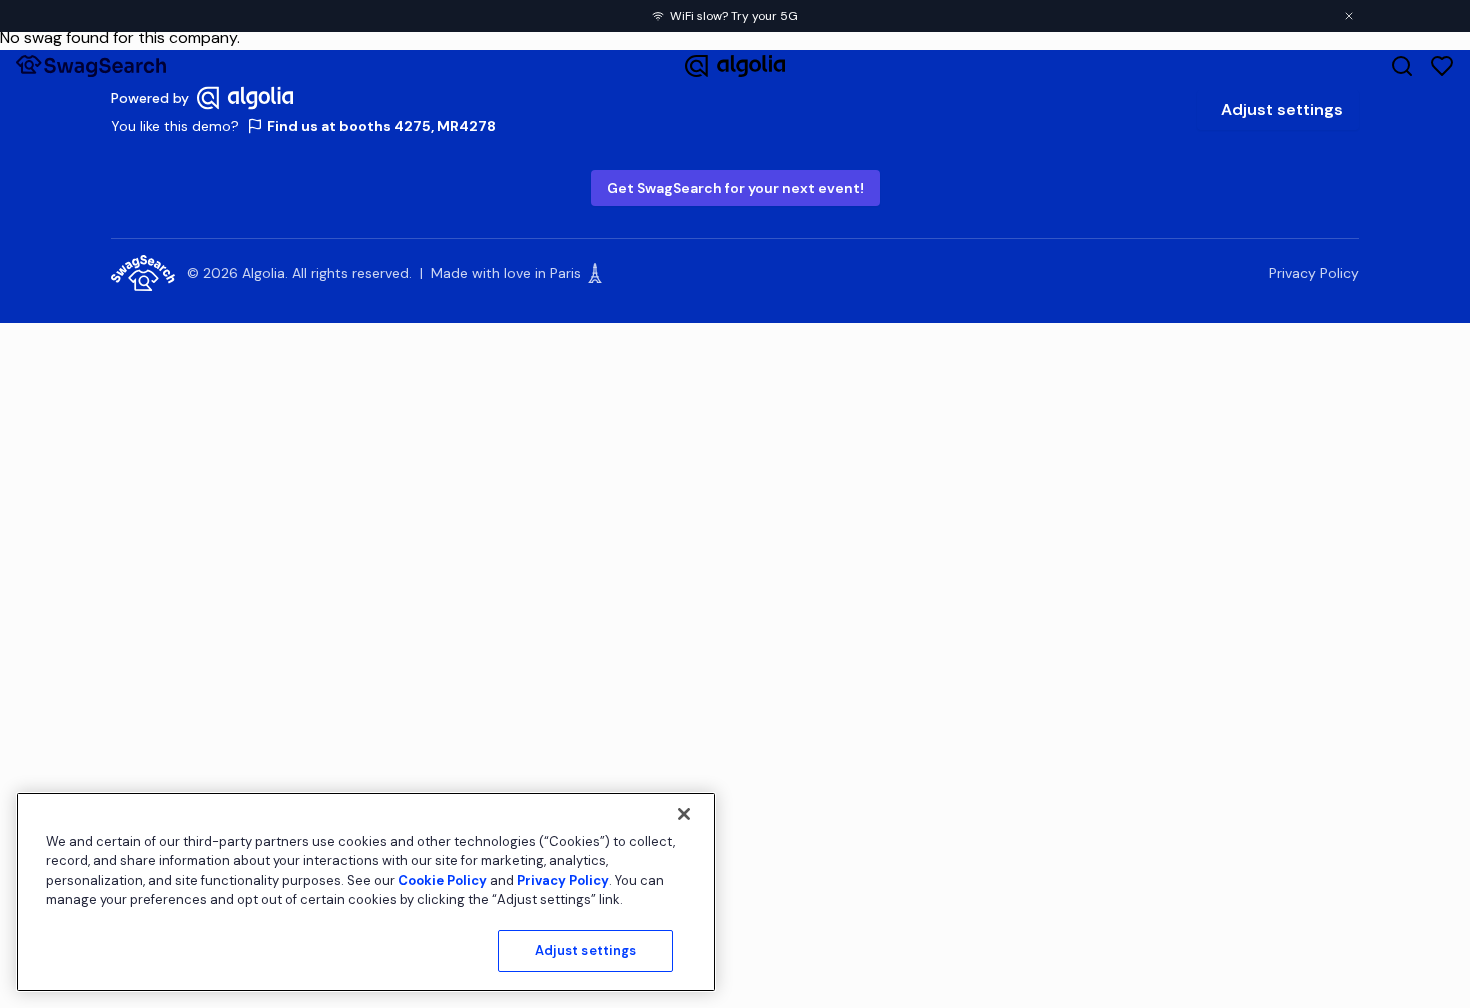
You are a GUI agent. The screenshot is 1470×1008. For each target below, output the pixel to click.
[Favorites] (1442, 66)
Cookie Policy (442, 880)
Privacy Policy (1314, 273)
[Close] (684, 814)
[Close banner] (1349, 16)
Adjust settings (1282, 109)
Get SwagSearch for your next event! (735, 188)
